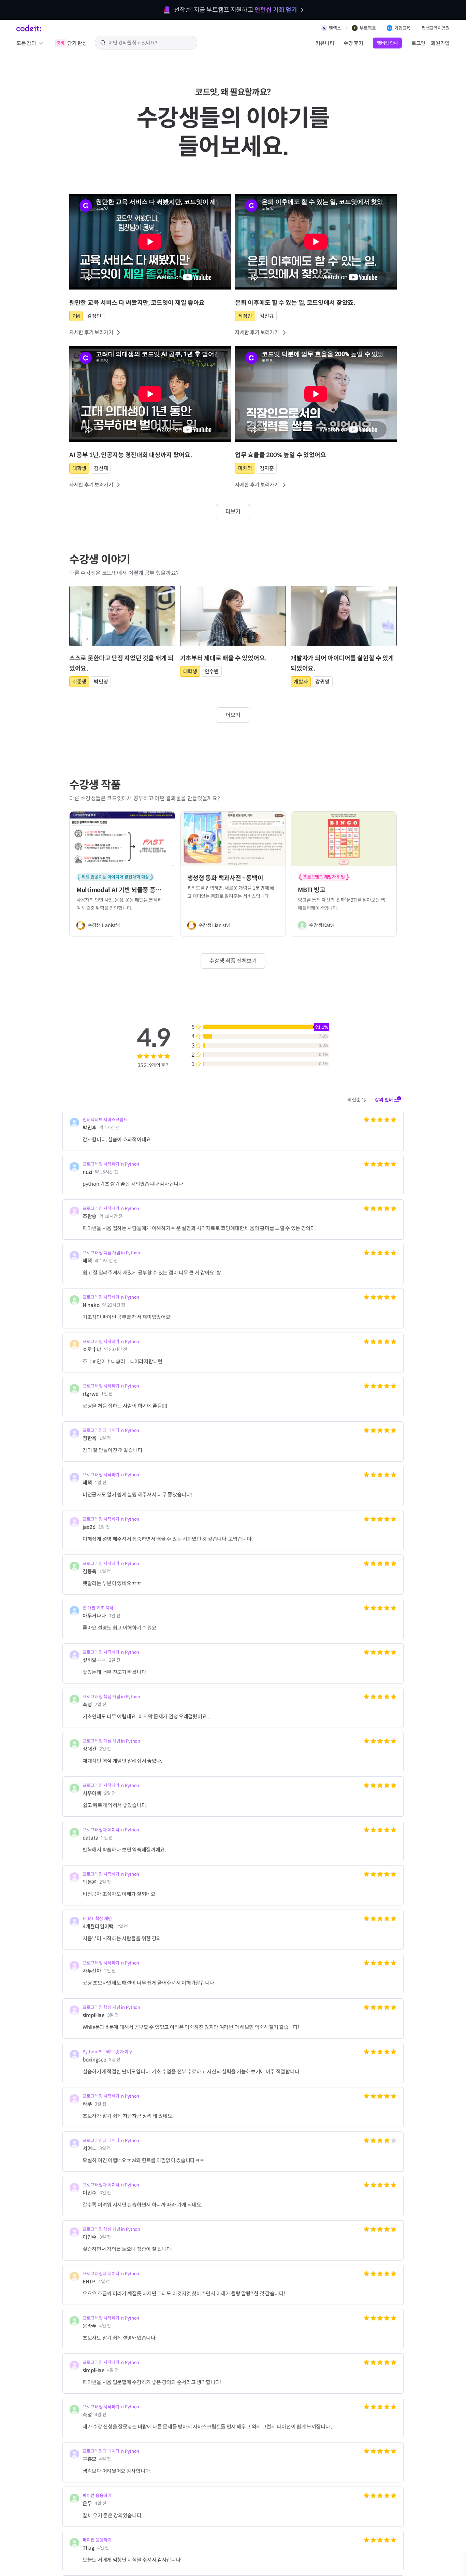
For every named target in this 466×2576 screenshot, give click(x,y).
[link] (150, 318)
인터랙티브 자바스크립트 (105, 1120)
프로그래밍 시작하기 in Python (111, 1164)
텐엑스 (335, 28)
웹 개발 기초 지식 (98, 1608)
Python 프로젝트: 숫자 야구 (108, 2052)
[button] (357, 1100)
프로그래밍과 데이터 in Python (111, 1430)
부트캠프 (368, 28)
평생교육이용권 (436, 28)
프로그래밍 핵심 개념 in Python (111, 1253)
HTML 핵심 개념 (97, 1919)
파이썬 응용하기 (97, 2496)
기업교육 (402, 28)
